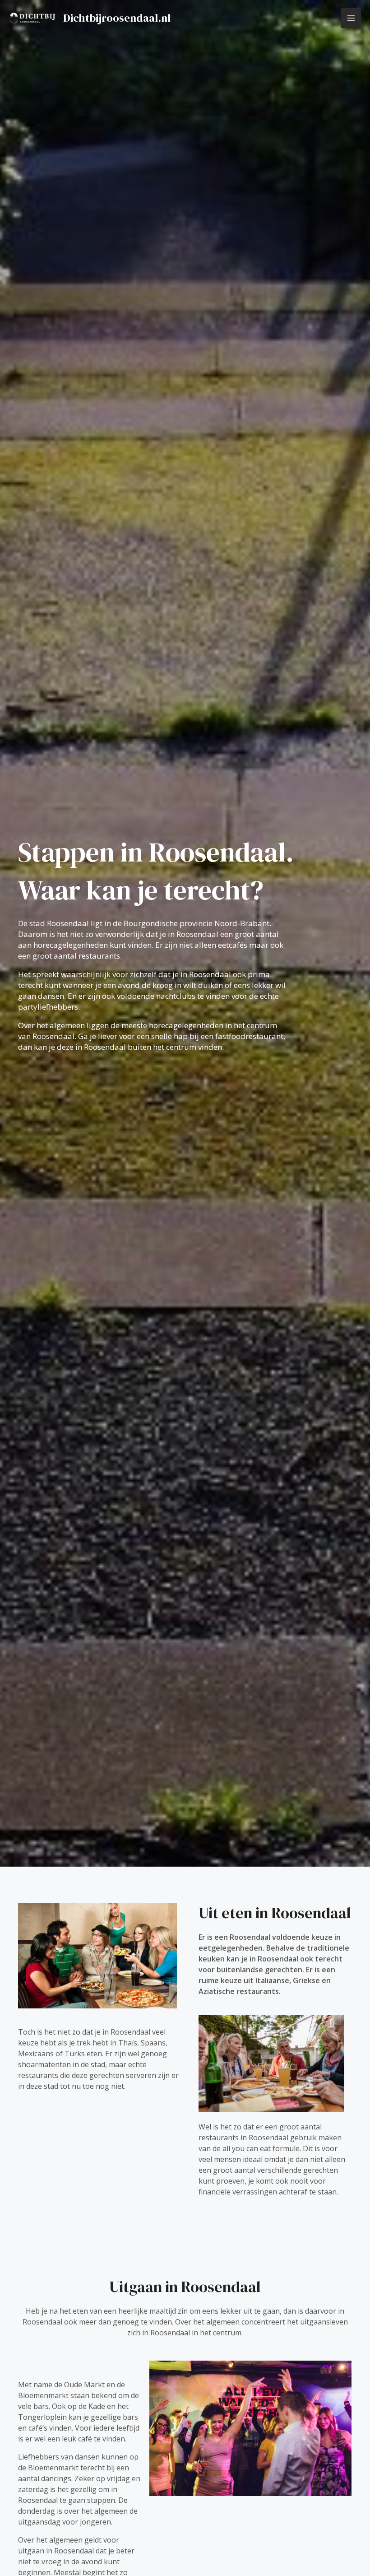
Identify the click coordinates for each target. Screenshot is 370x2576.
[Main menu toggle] (351, 18)
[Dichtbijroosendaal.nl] (32, 18)
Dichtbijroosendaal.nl (117, 18)
